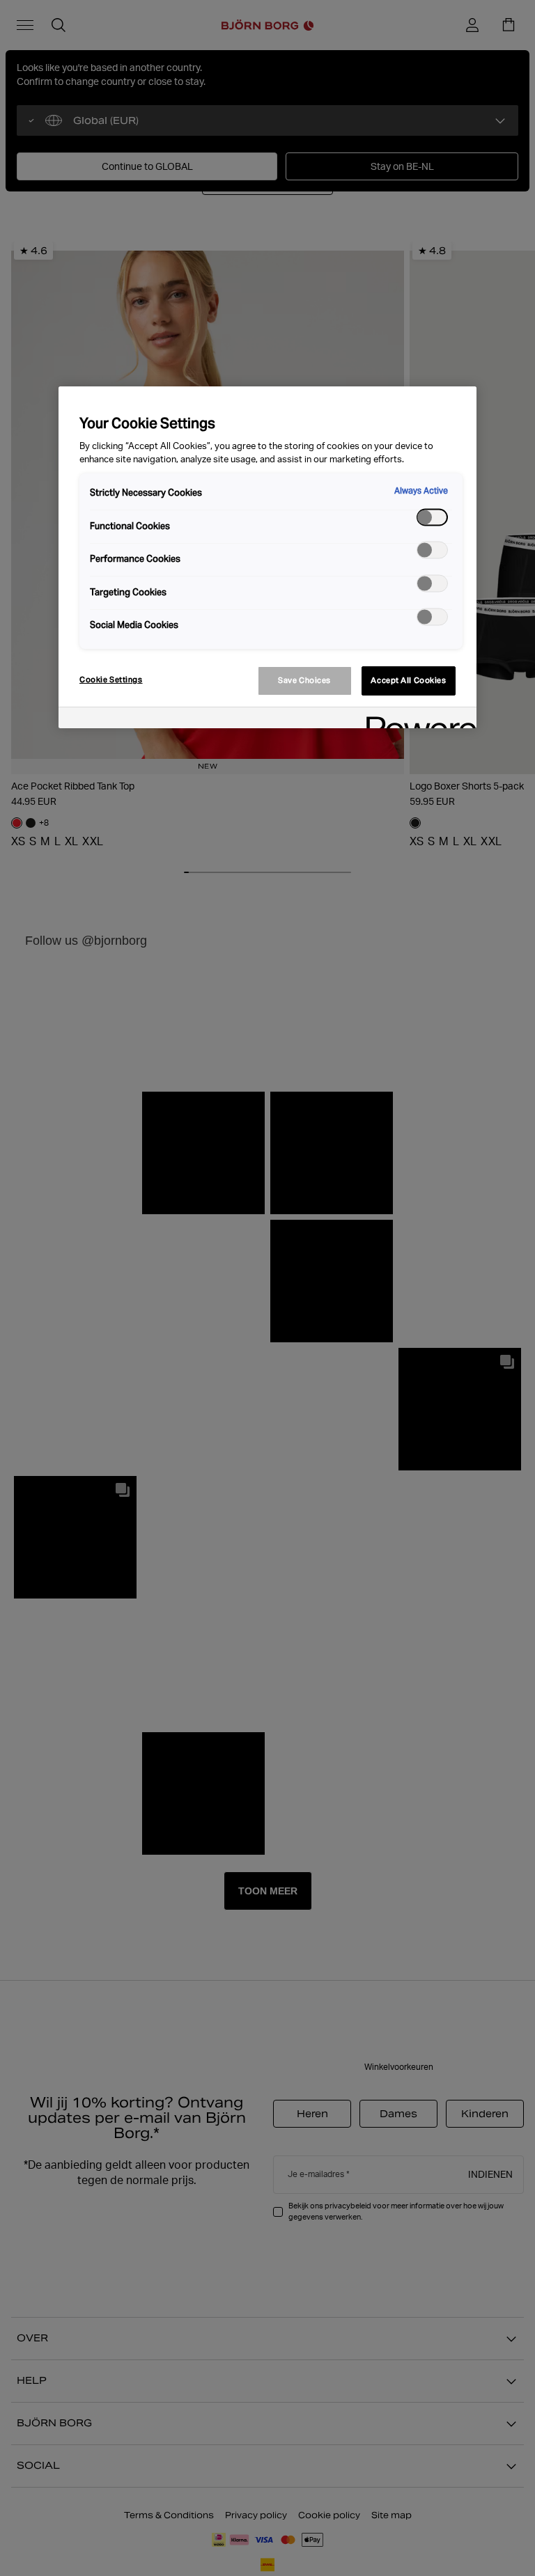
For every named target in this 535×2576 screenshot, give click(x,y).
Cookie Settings (111, 680)
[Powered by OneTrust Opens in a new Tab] (417, 720)
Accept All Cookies (408, 680)
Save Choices (304, 680)
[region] (267, 557)
